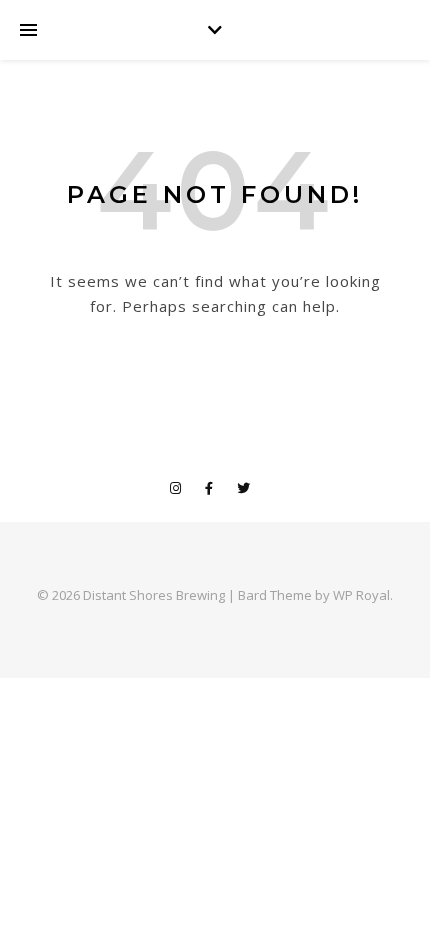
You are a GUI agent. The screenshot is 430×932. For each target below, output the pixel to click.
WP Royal (361, 595)
